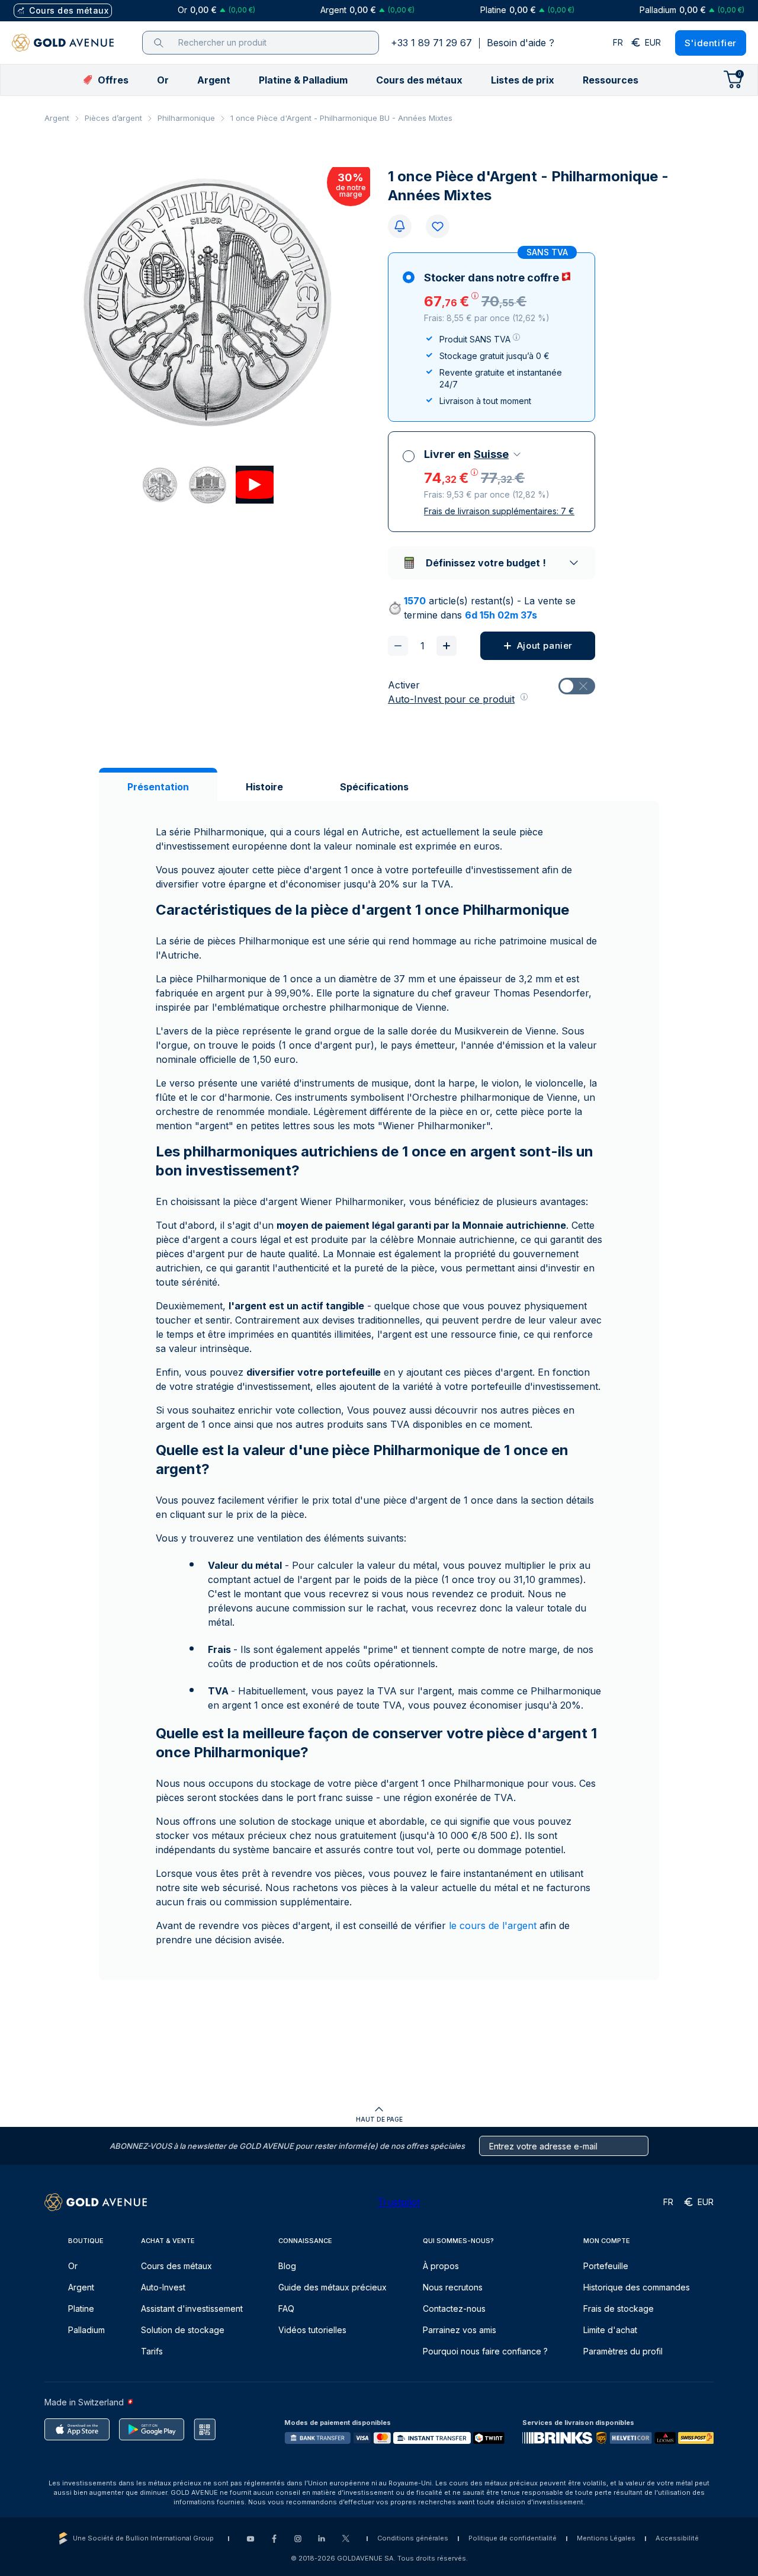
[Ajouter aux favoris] (438, 226)
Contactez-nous (454, 2309)
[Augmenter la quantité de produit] (447, 646)
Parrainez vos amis (460, 2330)
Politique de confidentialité (513, 2538)
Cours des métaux (176, 2266)
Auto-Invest (163, 2287)
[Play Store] (152, 2429)
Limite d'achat (610, 2330)
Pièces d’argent (113, 118)
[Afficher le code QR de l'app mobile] (205, 2429)
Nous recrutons (453, 2287)
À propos (441, 2266)
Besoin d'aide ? (521, 43)
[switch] (577, 686)
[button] (163, 80)
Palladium (86, 2330)
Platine (81, 2309)
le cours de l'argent (493, 1925)
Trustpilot (399, 2202)
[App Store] (77, 2429)
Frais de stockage (619, 2309)
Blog (287, 2266)
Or (73, 2266)
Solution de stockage (183, 2330)
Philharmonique (186, 118)
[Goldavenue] (63, 43)
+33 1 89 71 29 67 (431, 43)
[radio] (492, 337)
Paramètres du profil (623, 2351)
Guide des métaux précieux (333, 2287)
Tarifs (152, 2351)
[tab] (158, 787)
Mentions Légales (606, 2538)
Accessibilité (677, 2538)
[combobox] (498, 454)
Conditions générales (413, 2538)
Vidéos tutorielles (312, 2330)
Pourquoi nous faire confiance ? (485, 2351)
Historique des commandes (637, 2287)
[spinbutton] (422, 646)
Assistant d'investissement (192, 2309)
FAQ (286, 2309)
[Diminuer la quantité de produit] (398, 646)
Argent (57, 118)
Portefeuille (606, 2266)
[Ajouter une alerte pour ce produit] (400, 226)
